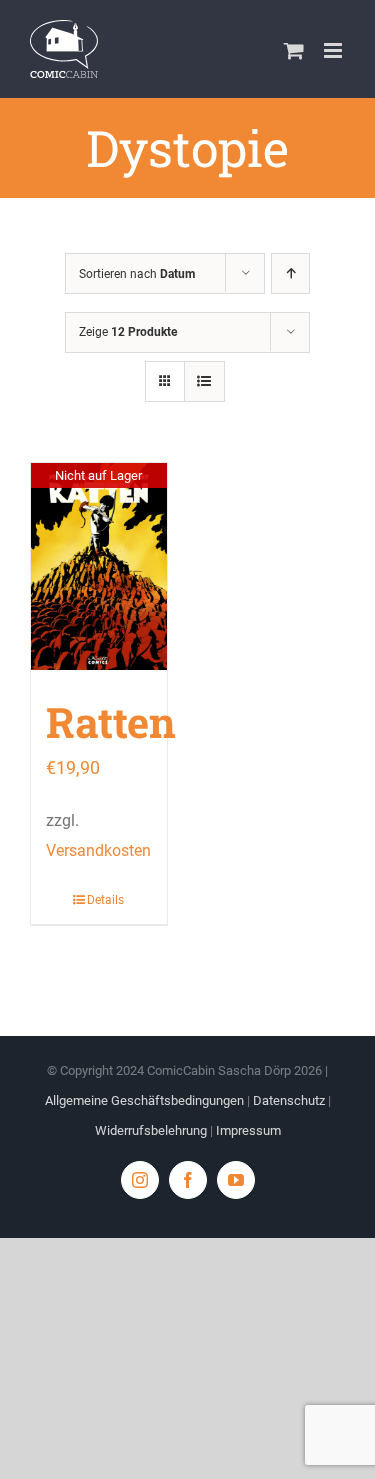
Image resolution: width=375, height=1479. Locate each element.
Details (105, 900)
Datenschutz (289, 1100)
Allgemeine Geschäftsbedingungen (144, 1100)
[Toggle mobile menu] (334, 50)
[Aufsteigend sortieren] (290, 273)
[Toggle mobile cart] (294, 50)
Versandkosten (98, 850)
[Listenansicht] (204, 381)
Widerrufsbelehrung (151, 1130)
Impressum (248, 1130)
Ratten (111, 721)
